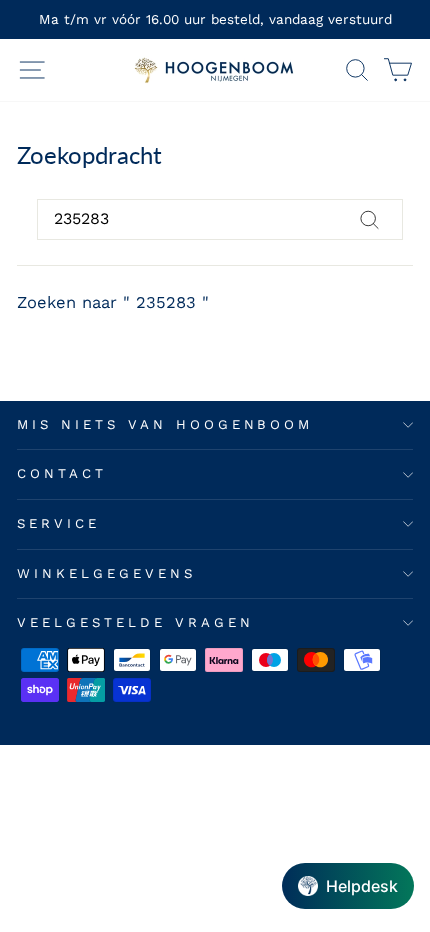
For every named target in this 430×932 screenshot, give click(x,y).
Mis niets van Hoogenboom (165, 424)
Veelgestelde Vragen (135, 622)
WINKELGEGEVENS (106, 573)
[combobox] (220, 219)
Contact (62, 473)
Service (58, 523)
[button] (348, 886)
